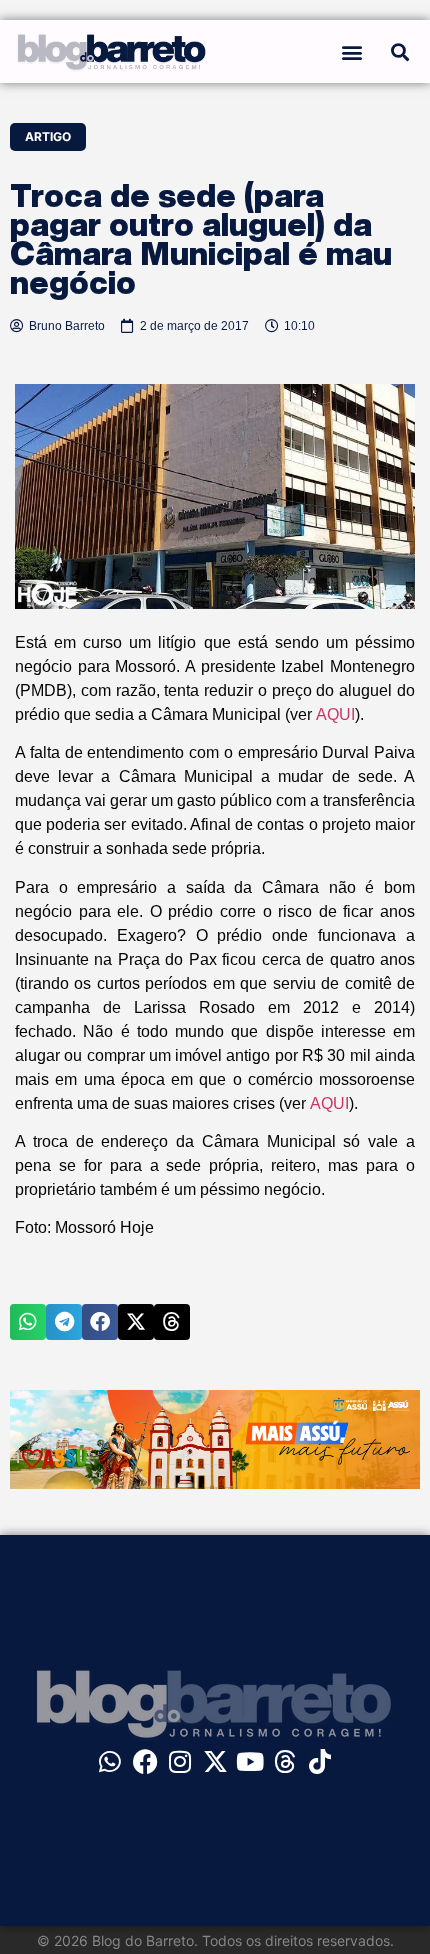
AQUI (335, 714)
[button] (352, 51)
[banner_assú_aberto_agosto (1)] (215, 1483)
